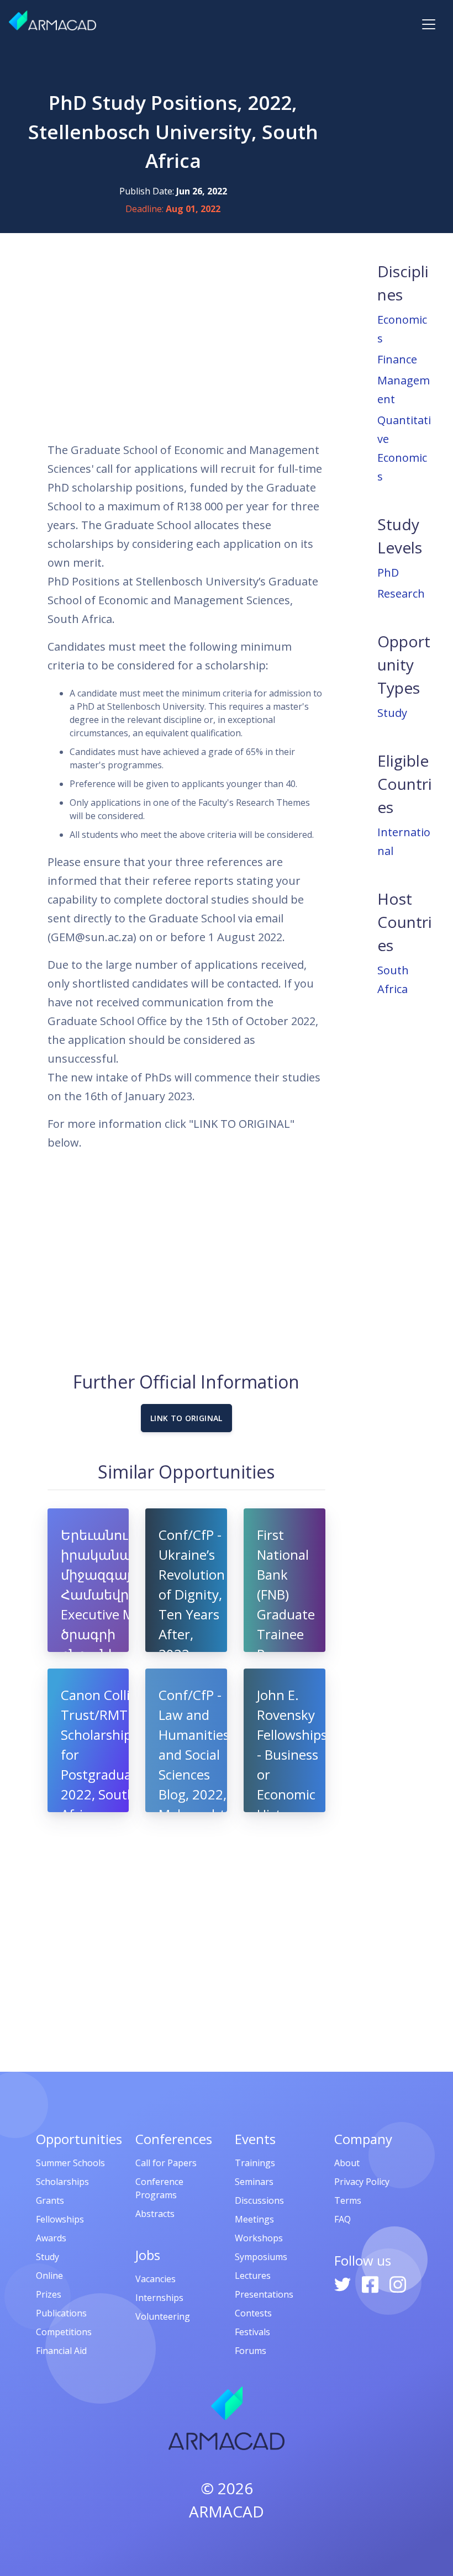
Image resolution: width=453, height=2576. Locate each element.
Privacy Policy (362, 2182)
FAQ (343, 2219)
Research (401, 593)
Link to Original (186, 1418)
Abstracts (155, 2214)
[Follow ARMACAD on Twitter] (344, 2283)
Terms (348, 2200)
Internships (159, 2298)
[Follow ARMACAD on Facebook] (371, 2283)
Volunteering (163, 2316)
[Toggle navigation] (429, 24)
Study (392, 713)
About (347, 2163)
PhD (388, 572)
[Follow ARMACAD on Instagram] (398, 2283)
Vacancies (156, 2279)
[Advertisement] (186, 337)
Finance (397, 359)
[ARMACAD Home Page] (52, 20)
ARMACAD (227, 2511)
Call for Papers (166, 2163)
